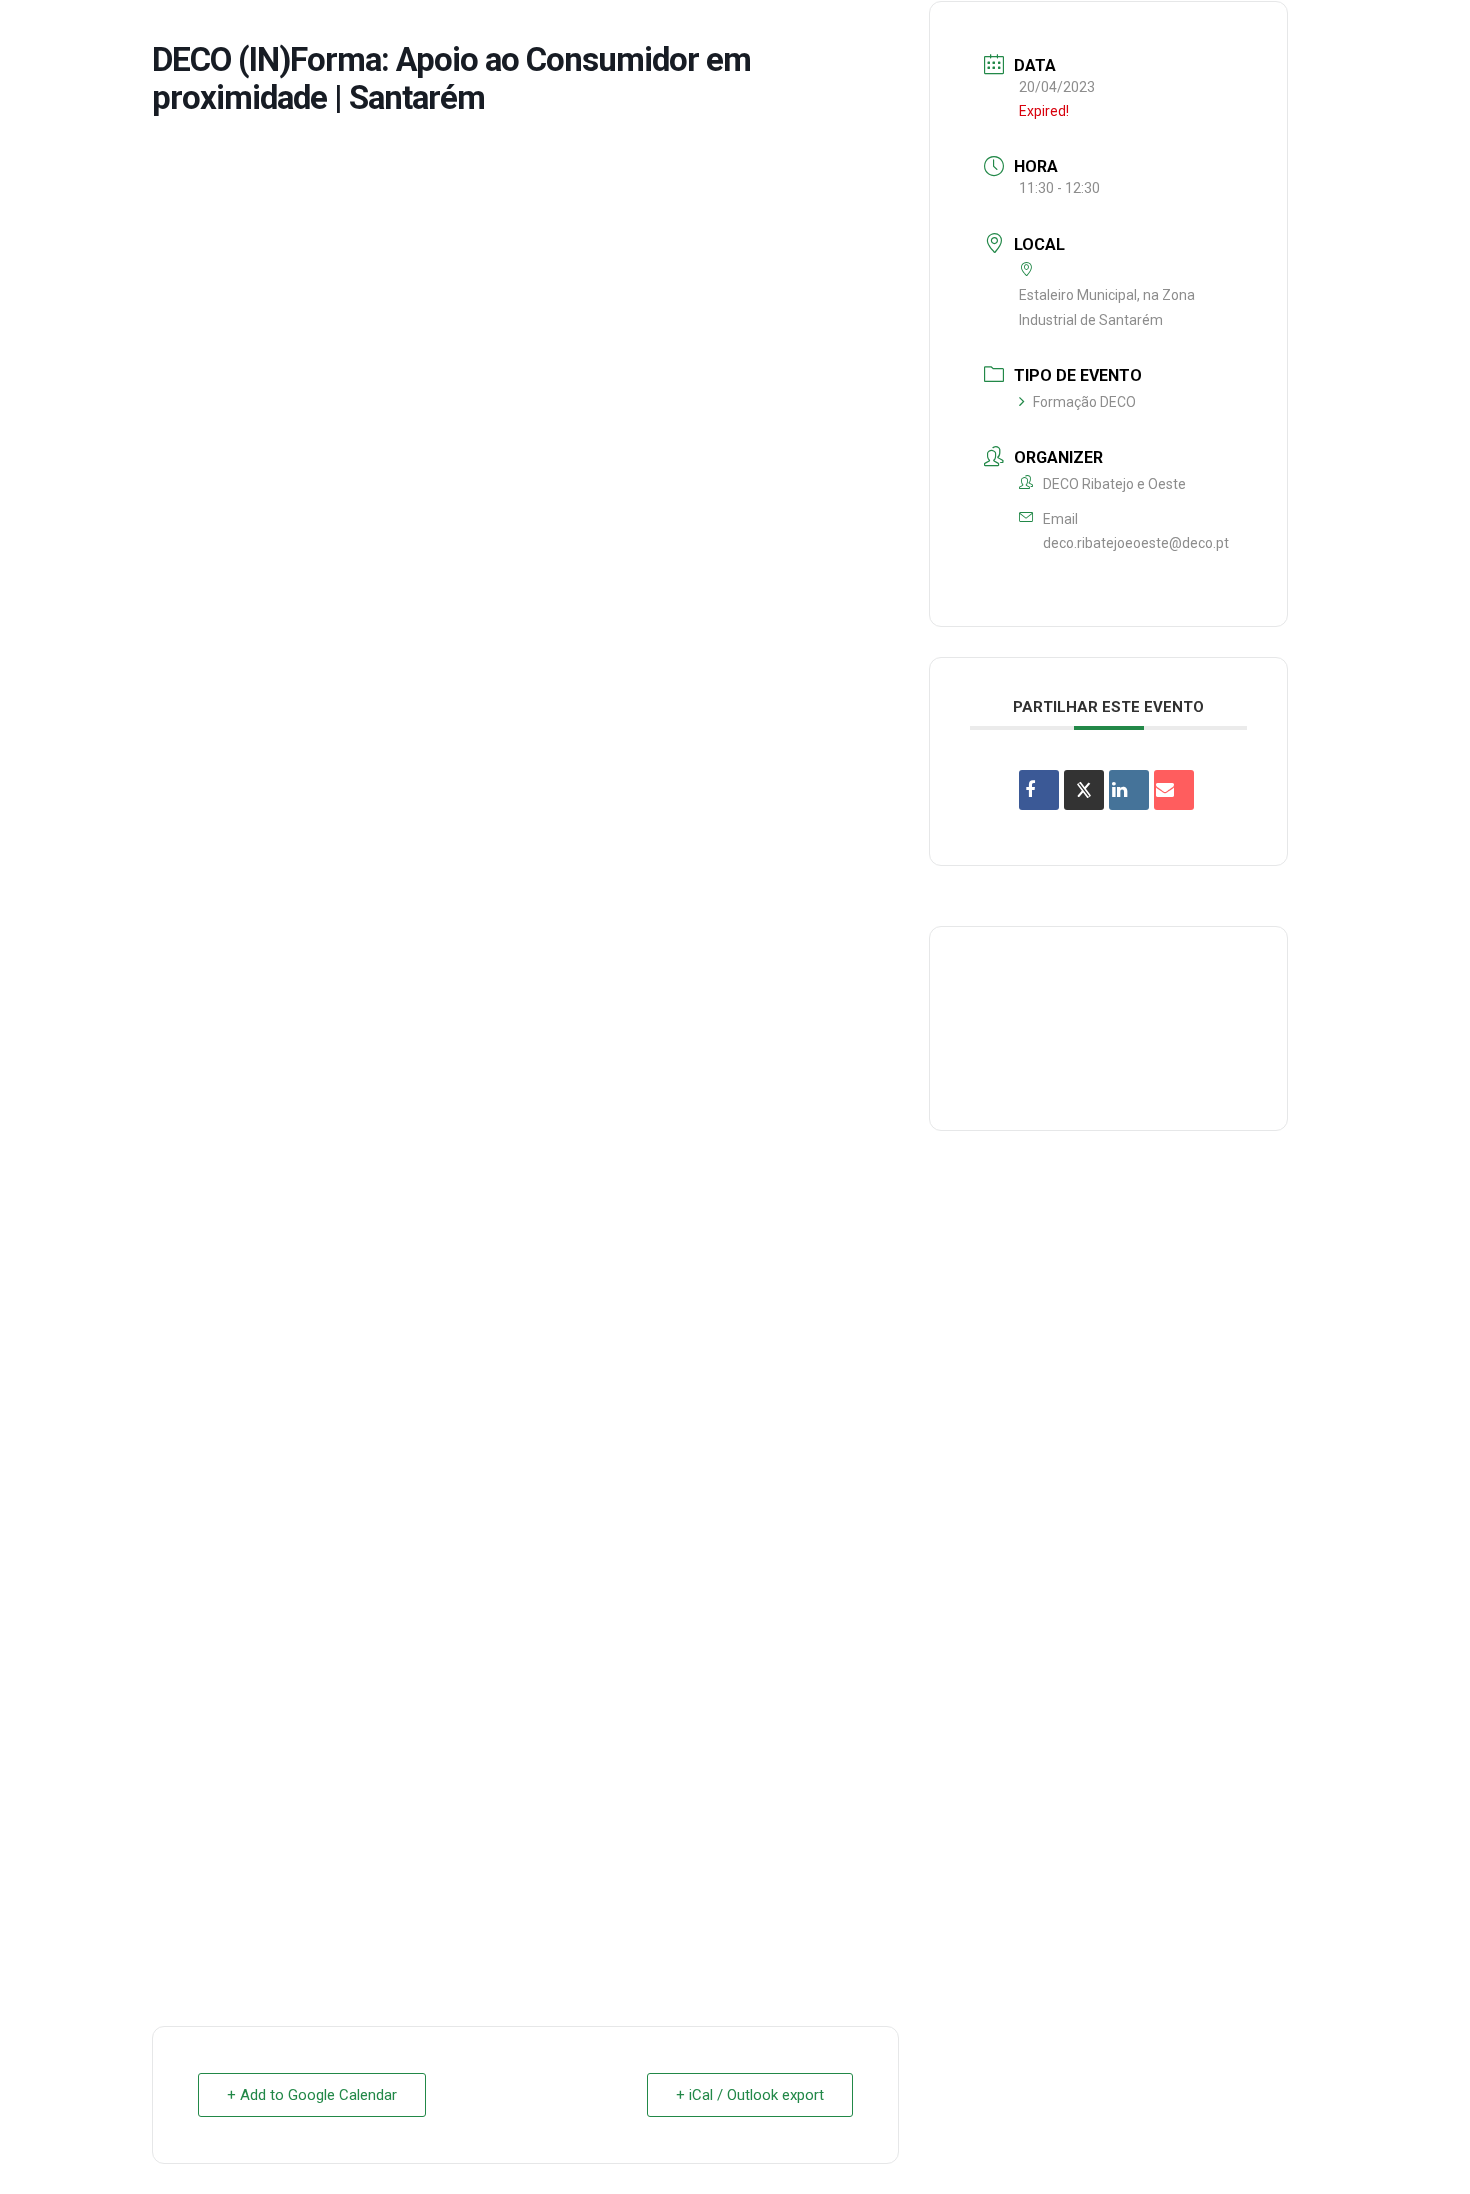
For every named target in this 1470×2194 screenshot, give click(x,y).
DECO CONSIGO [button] (991, 33)
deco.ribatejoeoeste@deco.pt (1136, 543)
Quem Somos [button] (607, 33)
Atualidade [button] (1334, 33)
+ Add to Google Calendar (312, 2095)
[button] (1425, 34)
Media (1238, 33)
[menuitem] (607, 34)
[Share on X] (1084, 790)
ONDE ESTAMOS (1131, 33)
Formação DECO (1084, 402)
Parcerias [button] (868, 33)
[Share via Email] (1174, 790)
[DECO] (59, 34)
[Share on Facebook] (1039, 790)
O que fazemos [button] (742, 33)
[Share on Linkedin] (1129, 790)
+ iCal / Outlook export (750, 2095)
